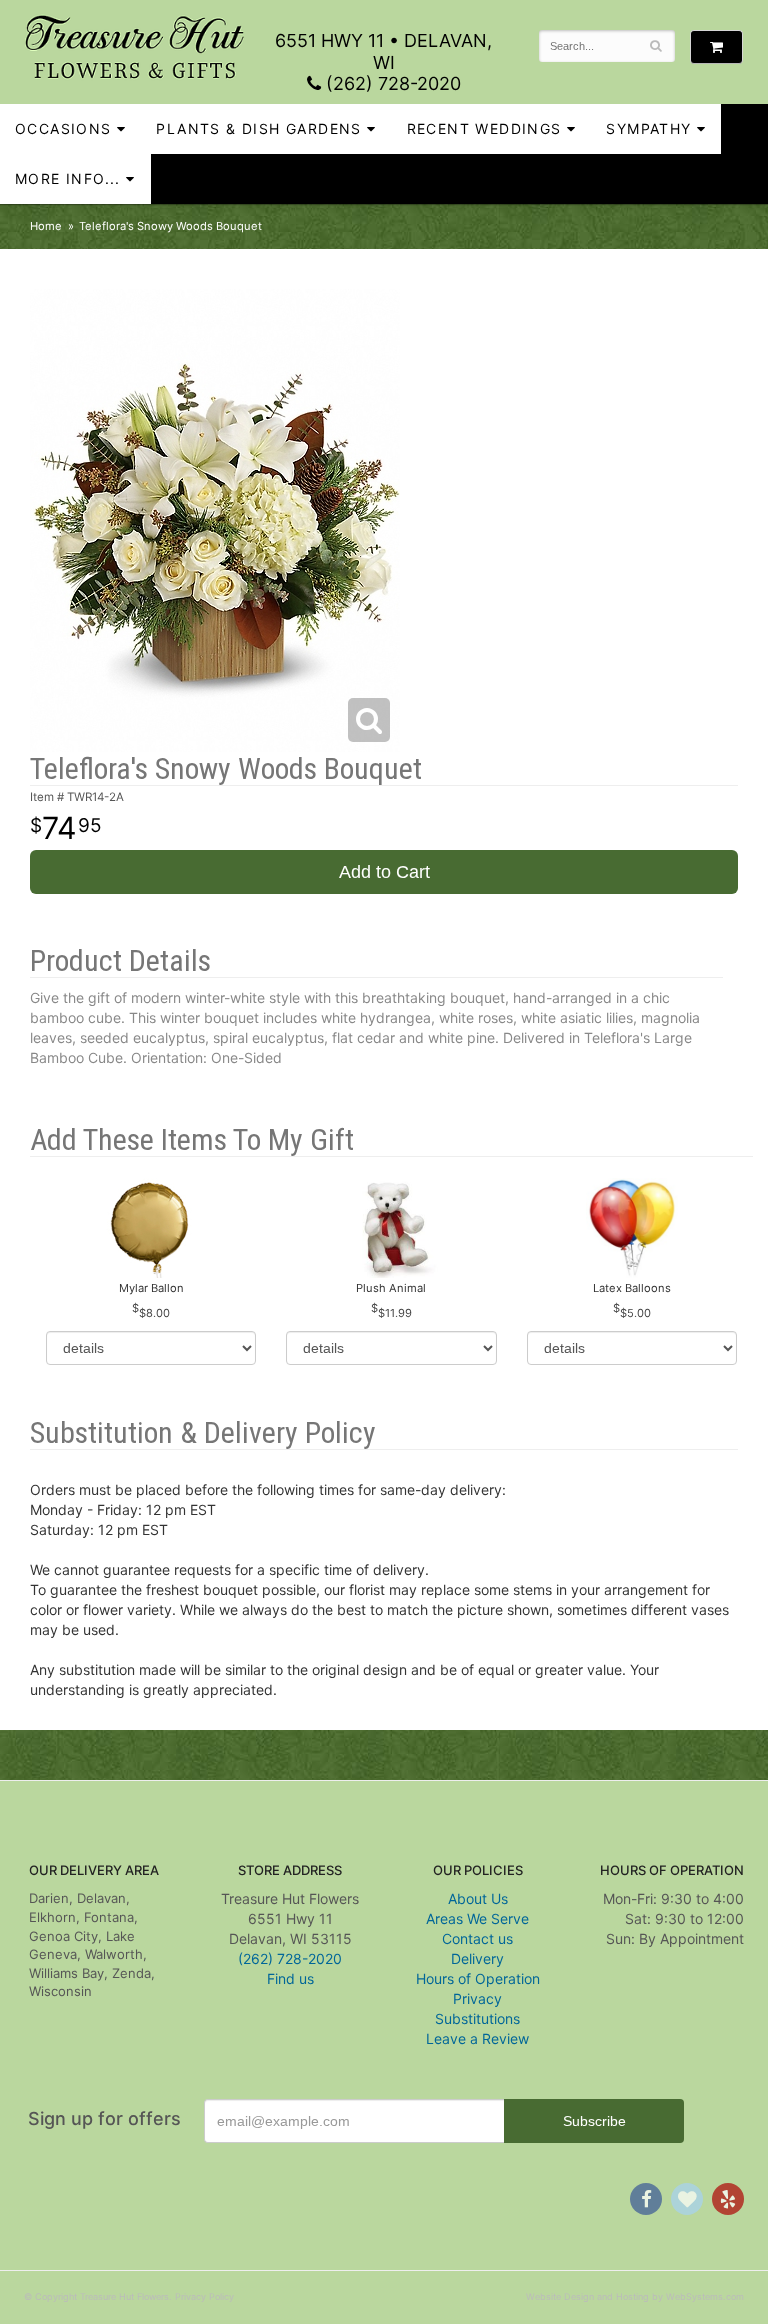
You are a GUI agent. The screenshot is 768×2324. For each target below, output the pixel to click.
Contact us (477, 1938)
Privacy (477, 1998)
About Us (478, 1898)
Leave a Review (477, 2038)
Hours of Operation (478, 1978)
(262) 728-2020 (391, 83)
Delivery (477, 1958)
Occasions (63, 128)
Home (46, 226)
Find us (290, 1978)
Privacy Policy (204, 2296)
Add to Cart (384, 872)
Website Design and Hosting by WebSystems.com (635, 2296)
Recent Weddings (484, 128)
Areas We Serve (477, 1918)
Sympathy (648, 128)
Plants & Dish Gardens (258, 128)
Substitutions (477, 2018)
